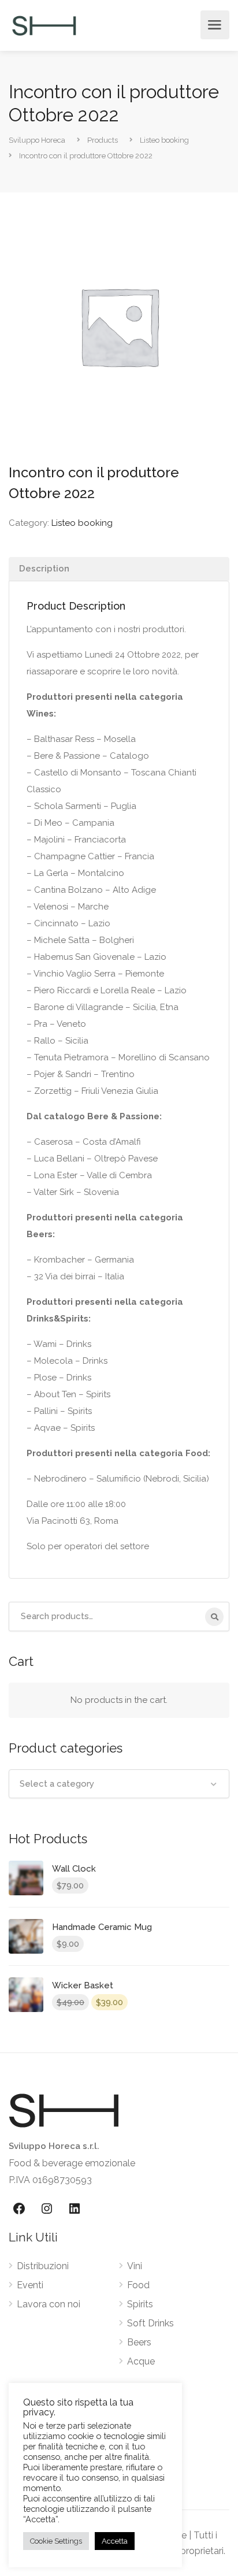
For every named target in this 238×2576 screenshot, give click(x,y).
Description (44, 569)
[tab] (119, 569)
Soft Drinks (150, 2323)
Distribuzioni (43, 2266)
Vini (135, 2266)
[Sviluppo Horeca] (44, 25)
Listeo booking (82, 523)
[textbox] (119, 1784)
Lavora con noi (49, 2304)
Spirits (140, 2304)
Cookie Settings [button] (56, 2541)
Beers (139, 2342)
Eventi (30, 2285)
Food (138, 2285)
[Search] (214, 1617)
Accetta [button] (115, 2541)
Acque (141, 2361)
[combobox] (119, 1784)
